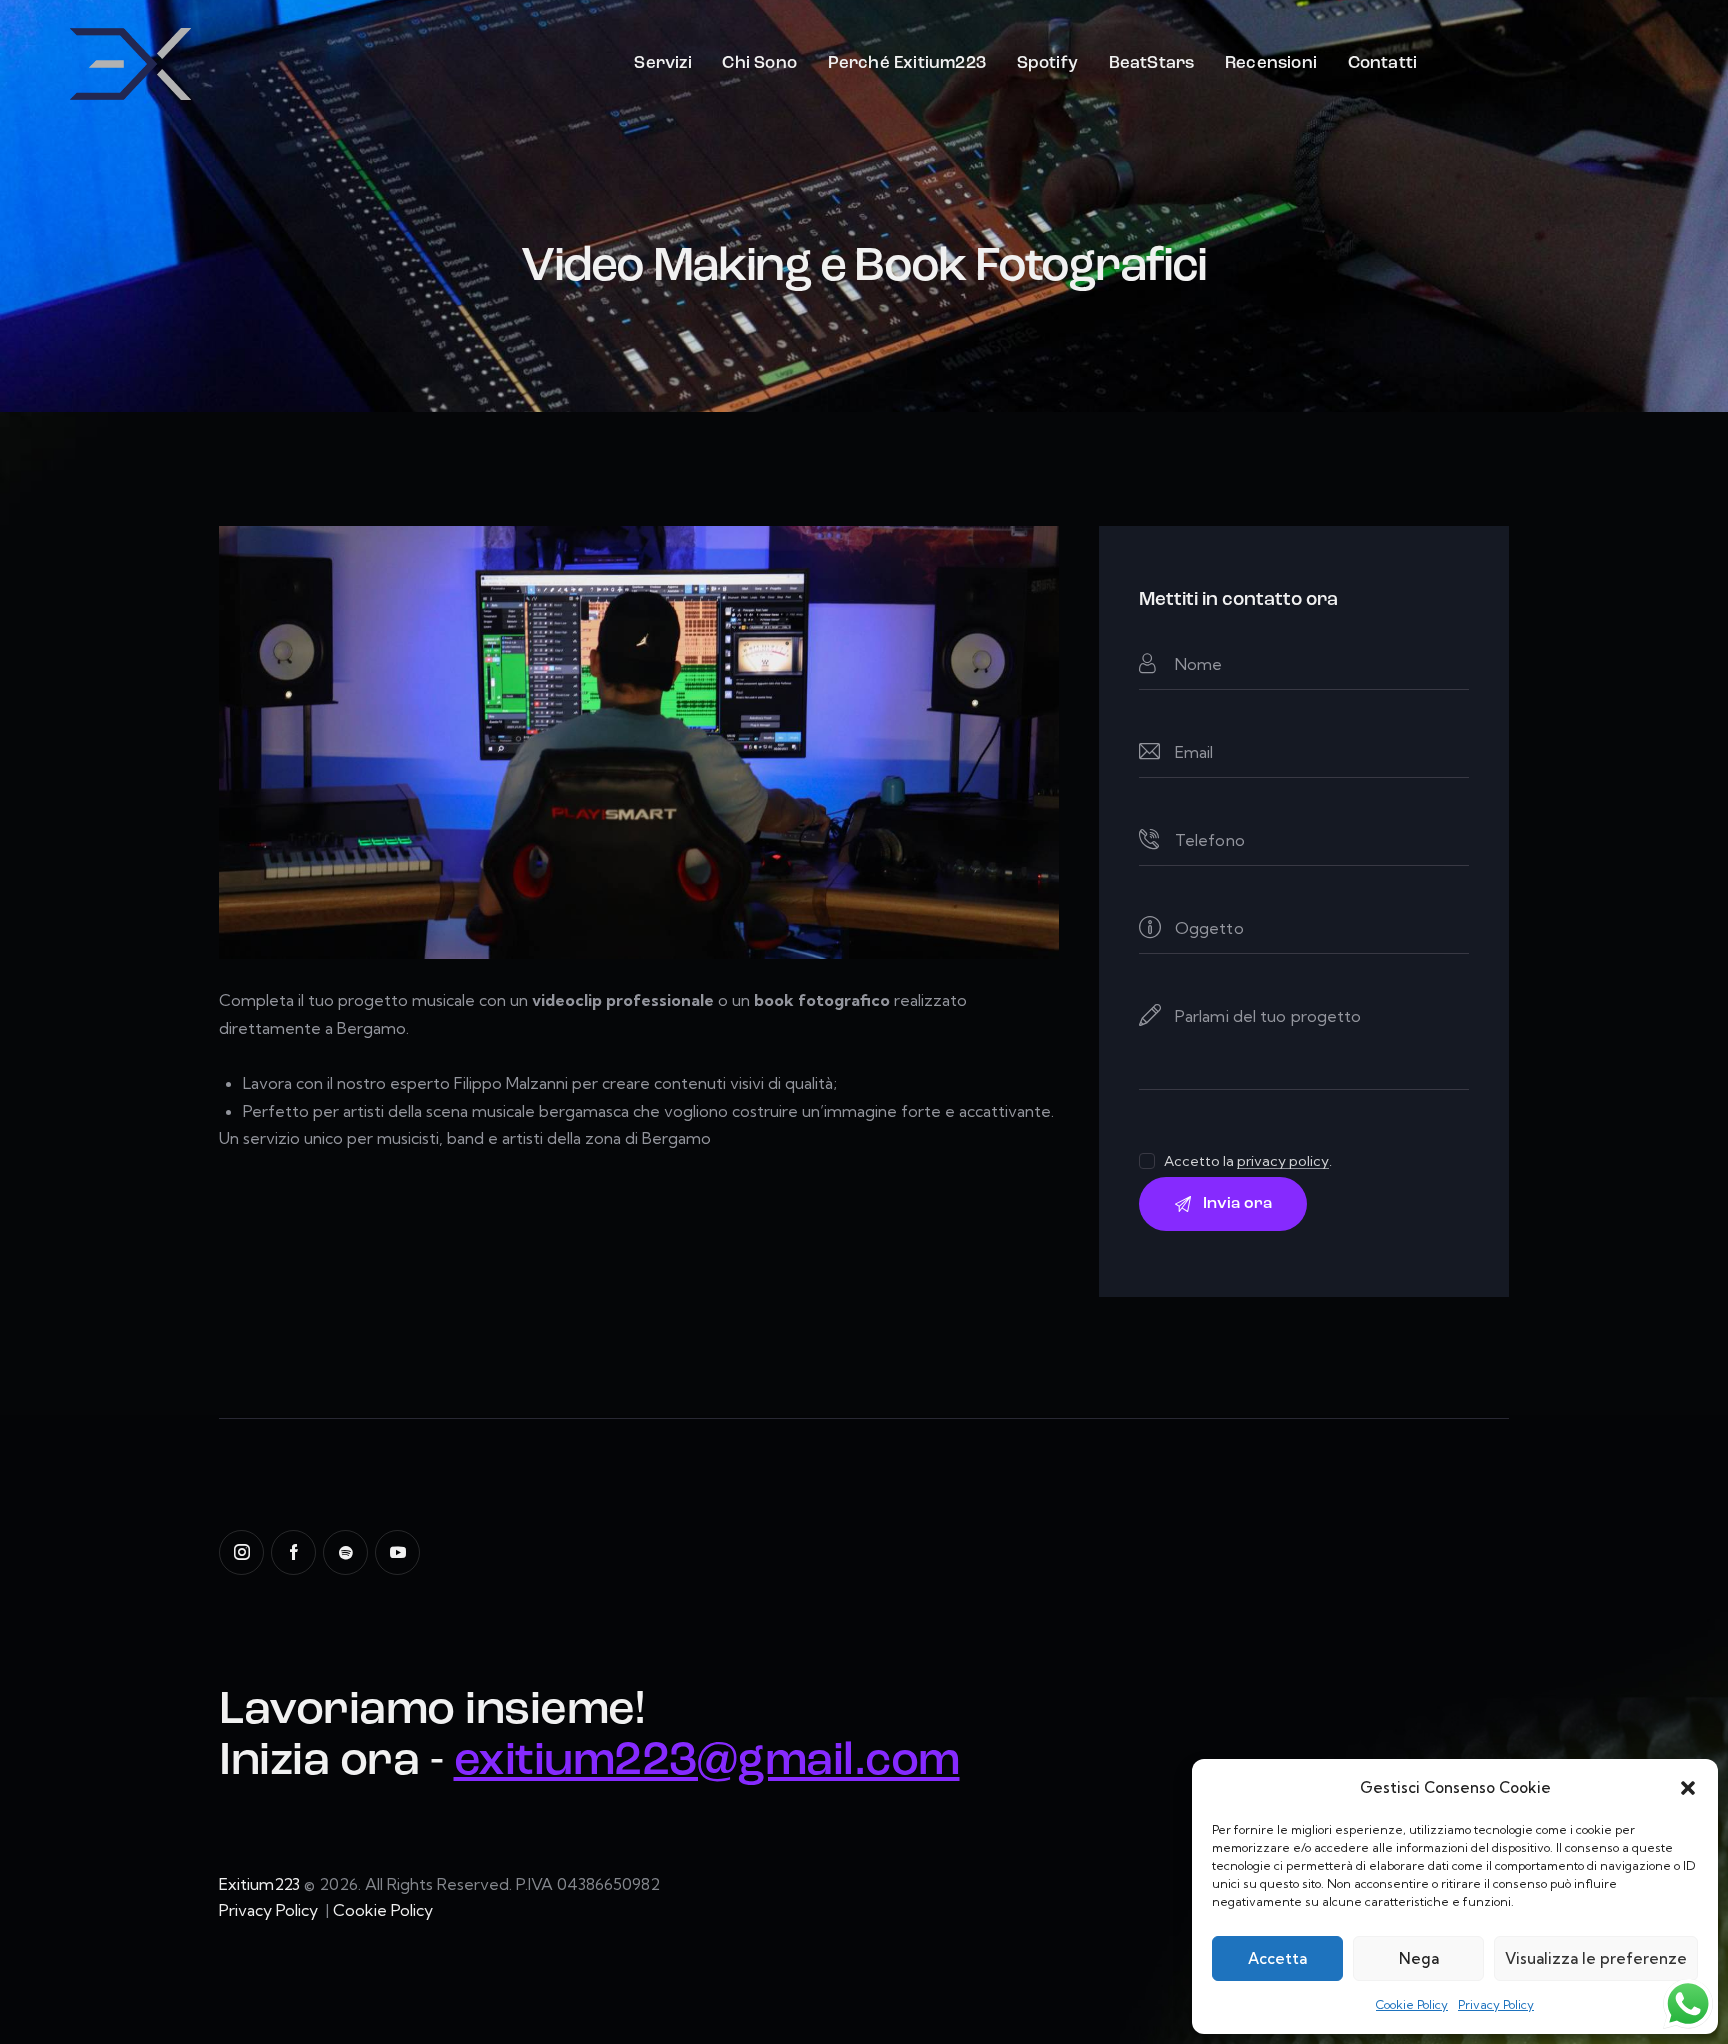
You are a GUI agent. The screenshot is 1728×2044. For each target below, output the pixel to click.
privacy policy (1283, 1161)
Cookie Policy (1412, 2004)
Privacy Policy (1496, 2004)
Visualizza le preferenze (1596, 1958)
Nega (1419, 1958)
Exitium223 (259, 1884)
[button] (1688, 1788)
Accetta (1277, 1958)
